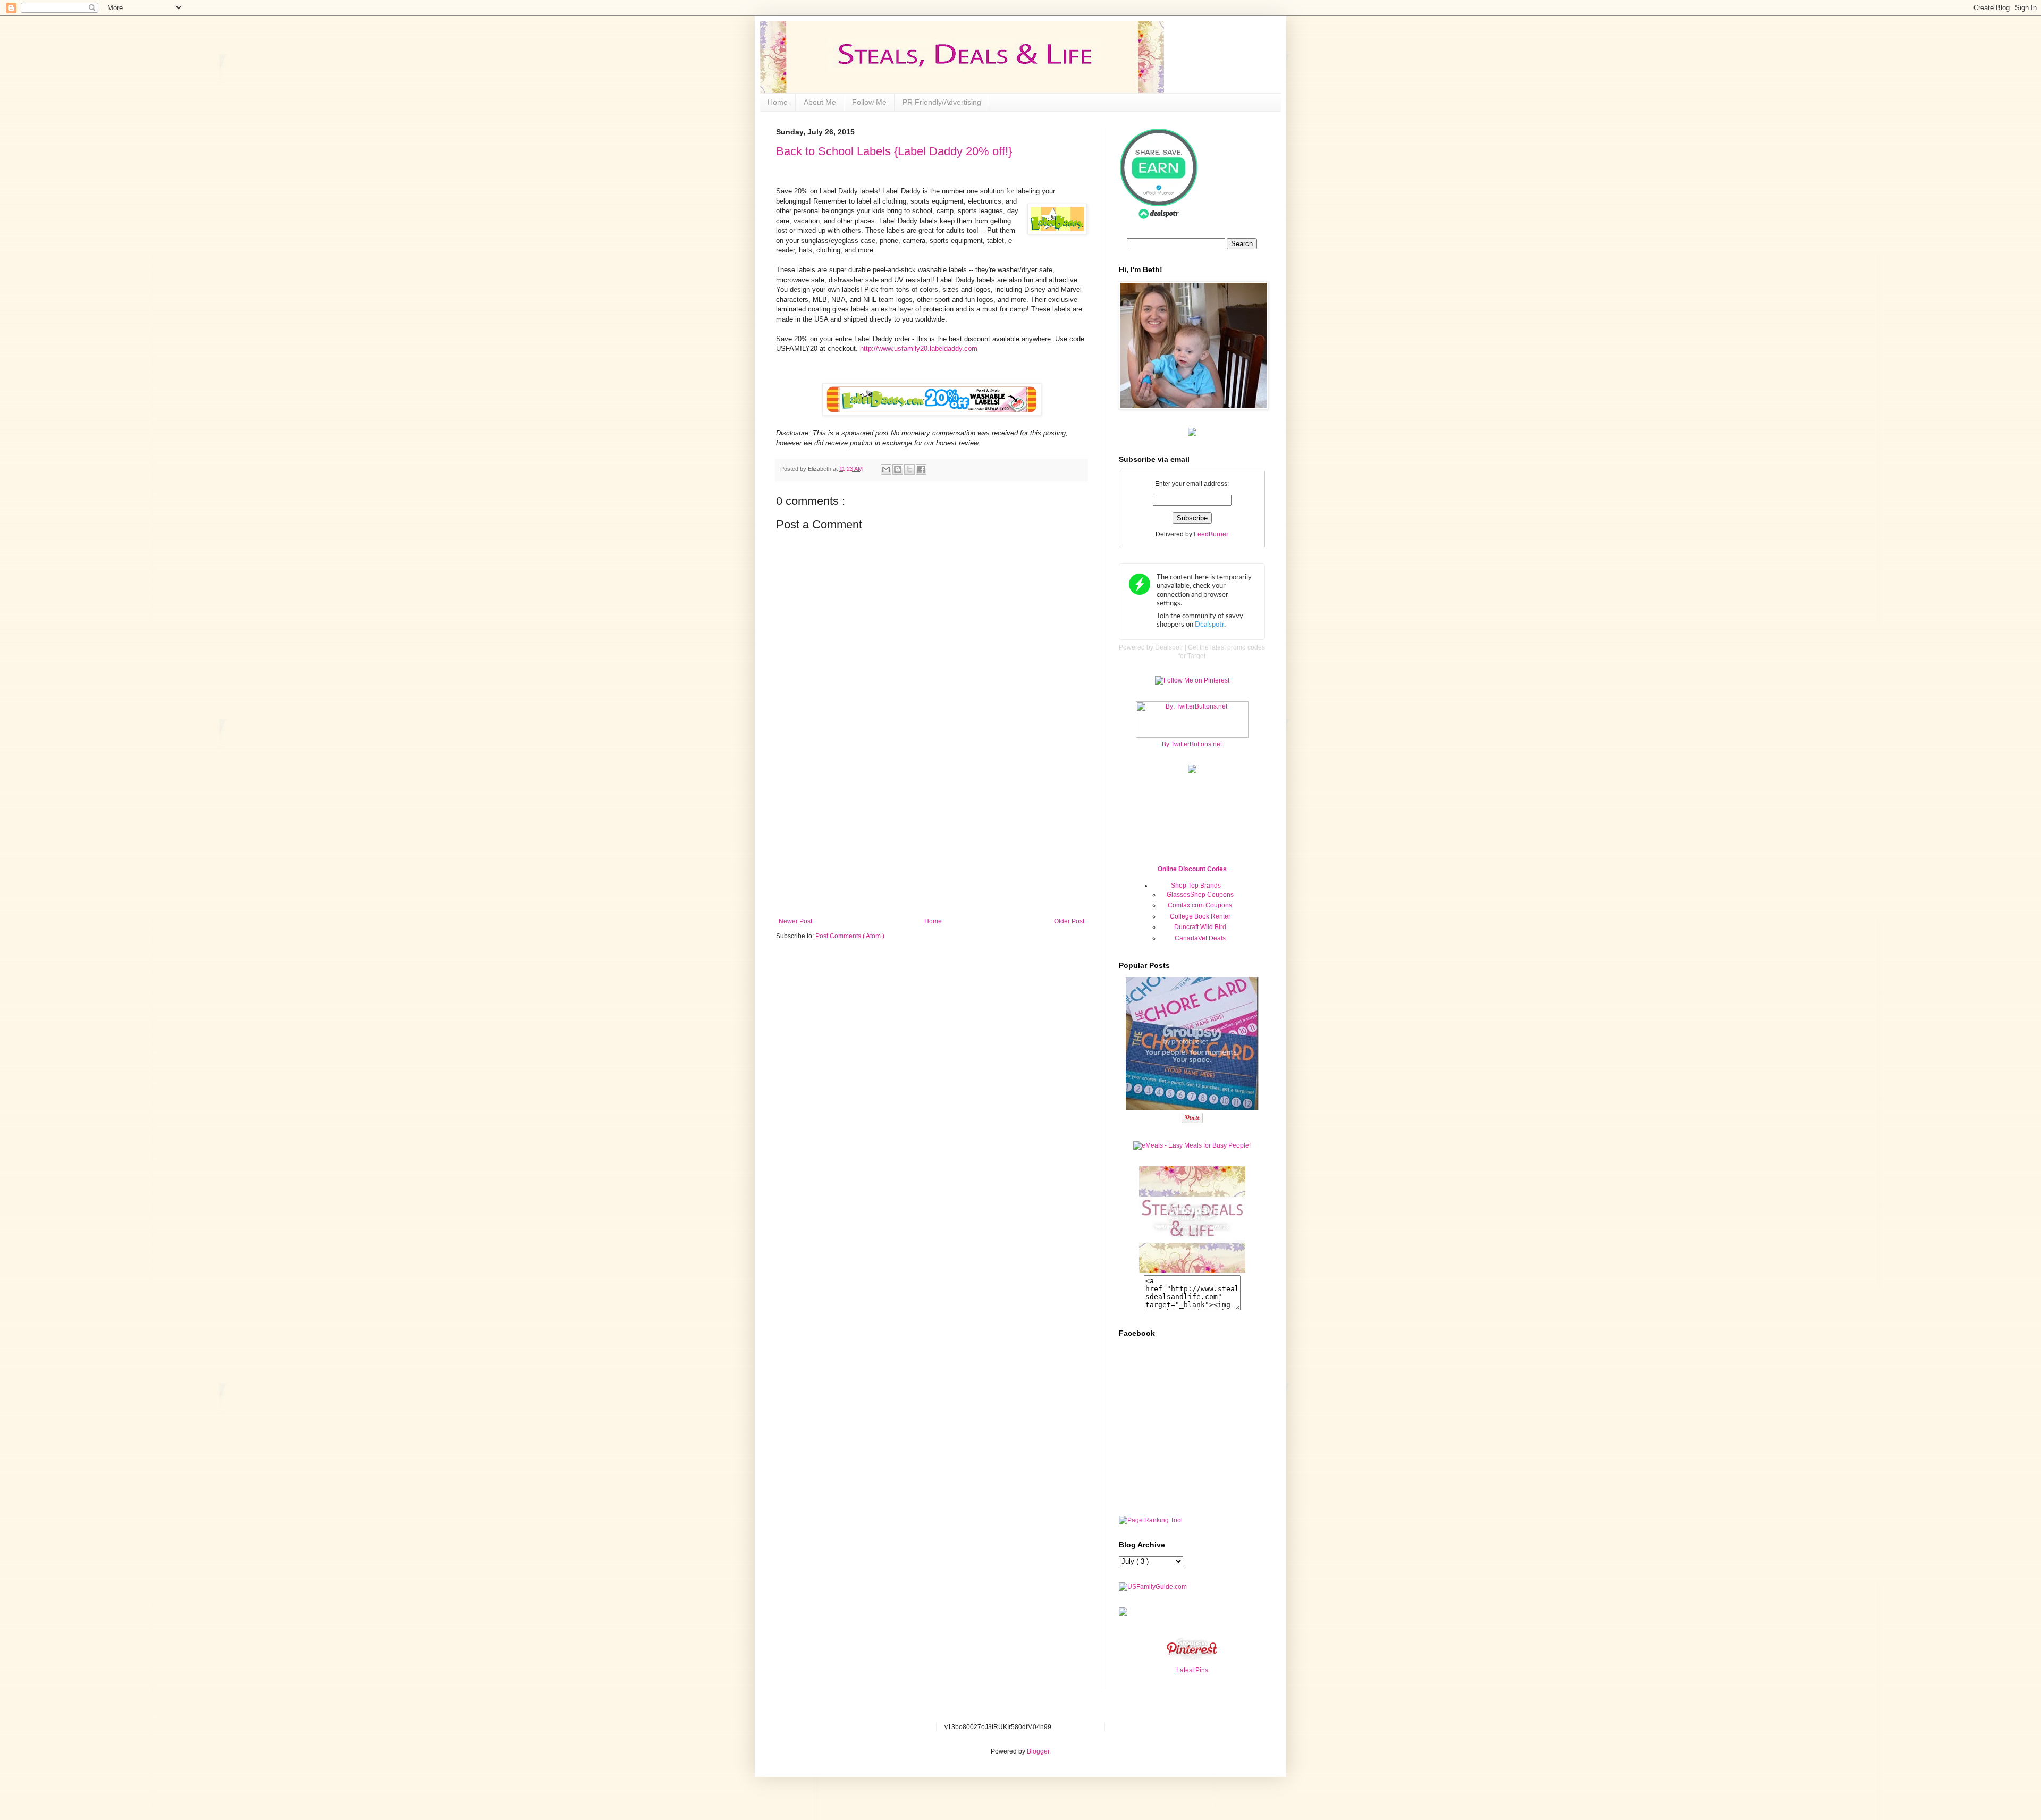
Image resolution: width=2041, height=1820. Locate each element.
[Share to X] (909, 469)
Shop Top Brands (1196, 886)
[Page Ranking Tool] (1151, 1520)
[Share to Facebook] (921, 469)
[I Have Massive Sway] (1123, 1614)
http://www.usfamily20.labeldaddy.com (918, 348)
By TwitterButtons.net (1192, 744)
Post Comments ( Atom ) (850, 936)
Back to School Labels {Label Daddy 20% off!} (894, 151)
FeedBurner (1211, 534)
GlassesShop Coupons (1200, 895)
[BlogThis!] (898, 469)
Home (778, 102)
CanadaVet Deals (1200, 938)
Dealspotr (1169, 647)
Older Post (1069, 921)
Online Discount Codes (1192, 869)
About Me (820, 102)
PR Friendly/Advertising (942, 102)
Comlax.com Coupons (1200, 905)
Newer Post (795, 921)
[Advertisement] (932, 838)
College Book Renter (1200, 916)
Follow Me (869, 102)
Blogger (1038, 1751)
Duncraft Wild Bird (1200, 927)
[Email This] (886, 469)
